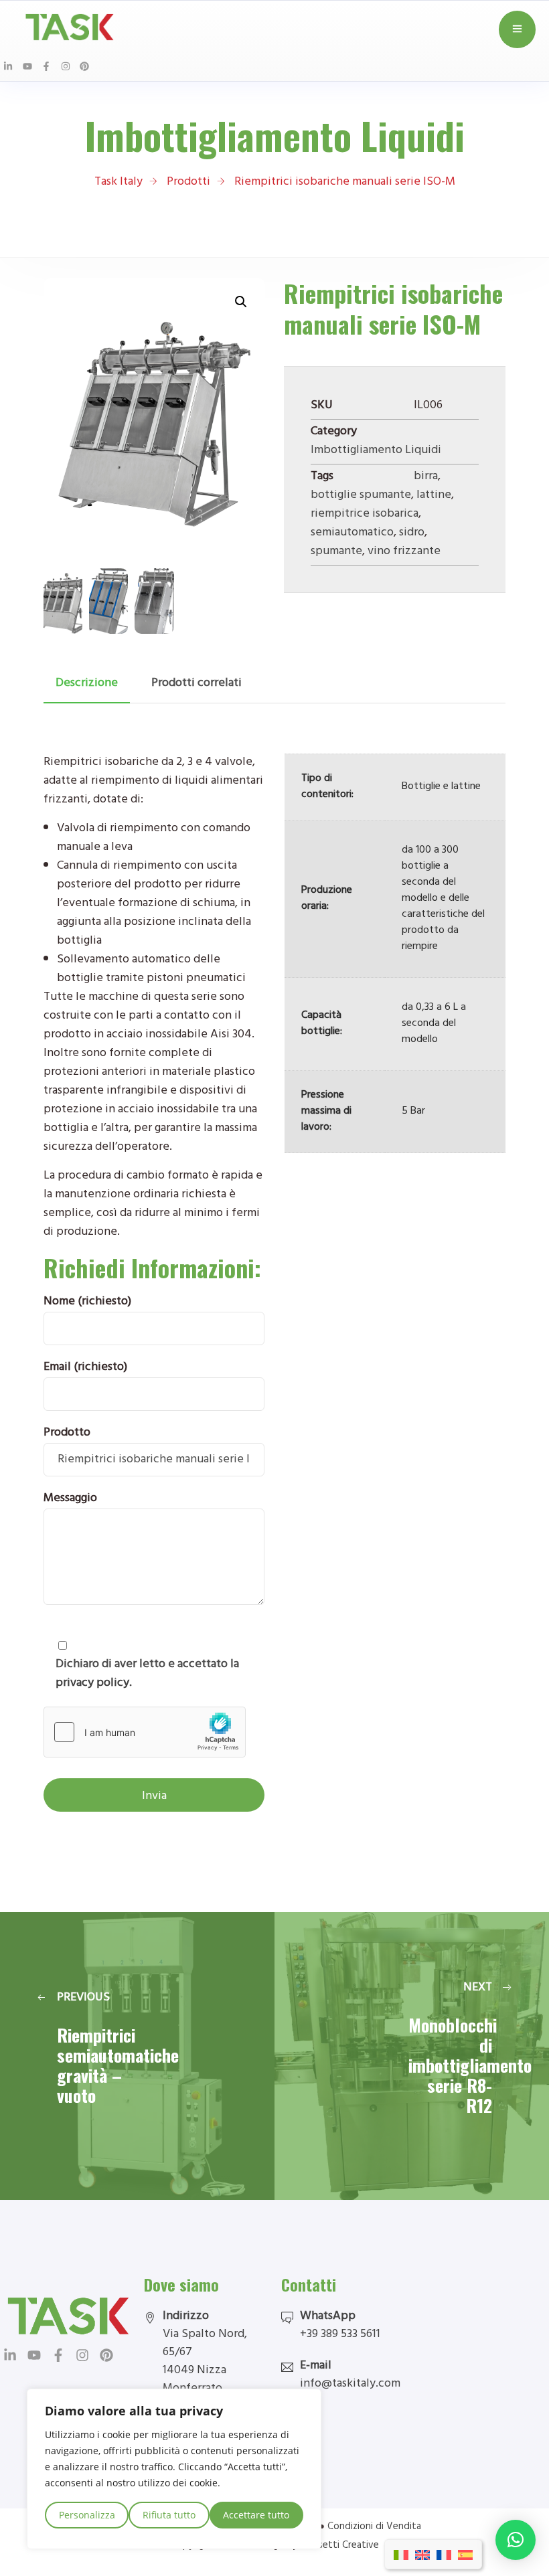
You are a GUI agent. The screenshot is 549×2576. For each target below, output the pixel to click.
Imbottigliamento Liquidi (376, 451)
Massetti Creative (339, 2546)
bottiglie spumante (361, 496)
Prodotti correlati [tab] (197, 684)
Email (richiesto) (85, 1368)
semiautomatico (352, 533)
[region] (174, 2469)
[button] (241, 302)
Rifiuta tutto (169, 2515)
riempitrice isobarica (365, 515)
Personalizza (87, 2515)
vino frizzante (404, 552)
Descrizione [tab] (87, 684)
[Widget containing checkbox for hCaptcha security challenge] (145, 1732)
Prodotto (67, 1434)
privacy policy (92, 1684)
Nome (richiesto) (87, 1302)
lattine (434, 496)
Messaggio (70, 1499)
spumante (336, 552)
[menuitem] (401, 2554)
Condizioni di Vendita (374, 2527)
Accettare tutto (256, 2515)
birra (426, 477)
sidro (412, 533)
